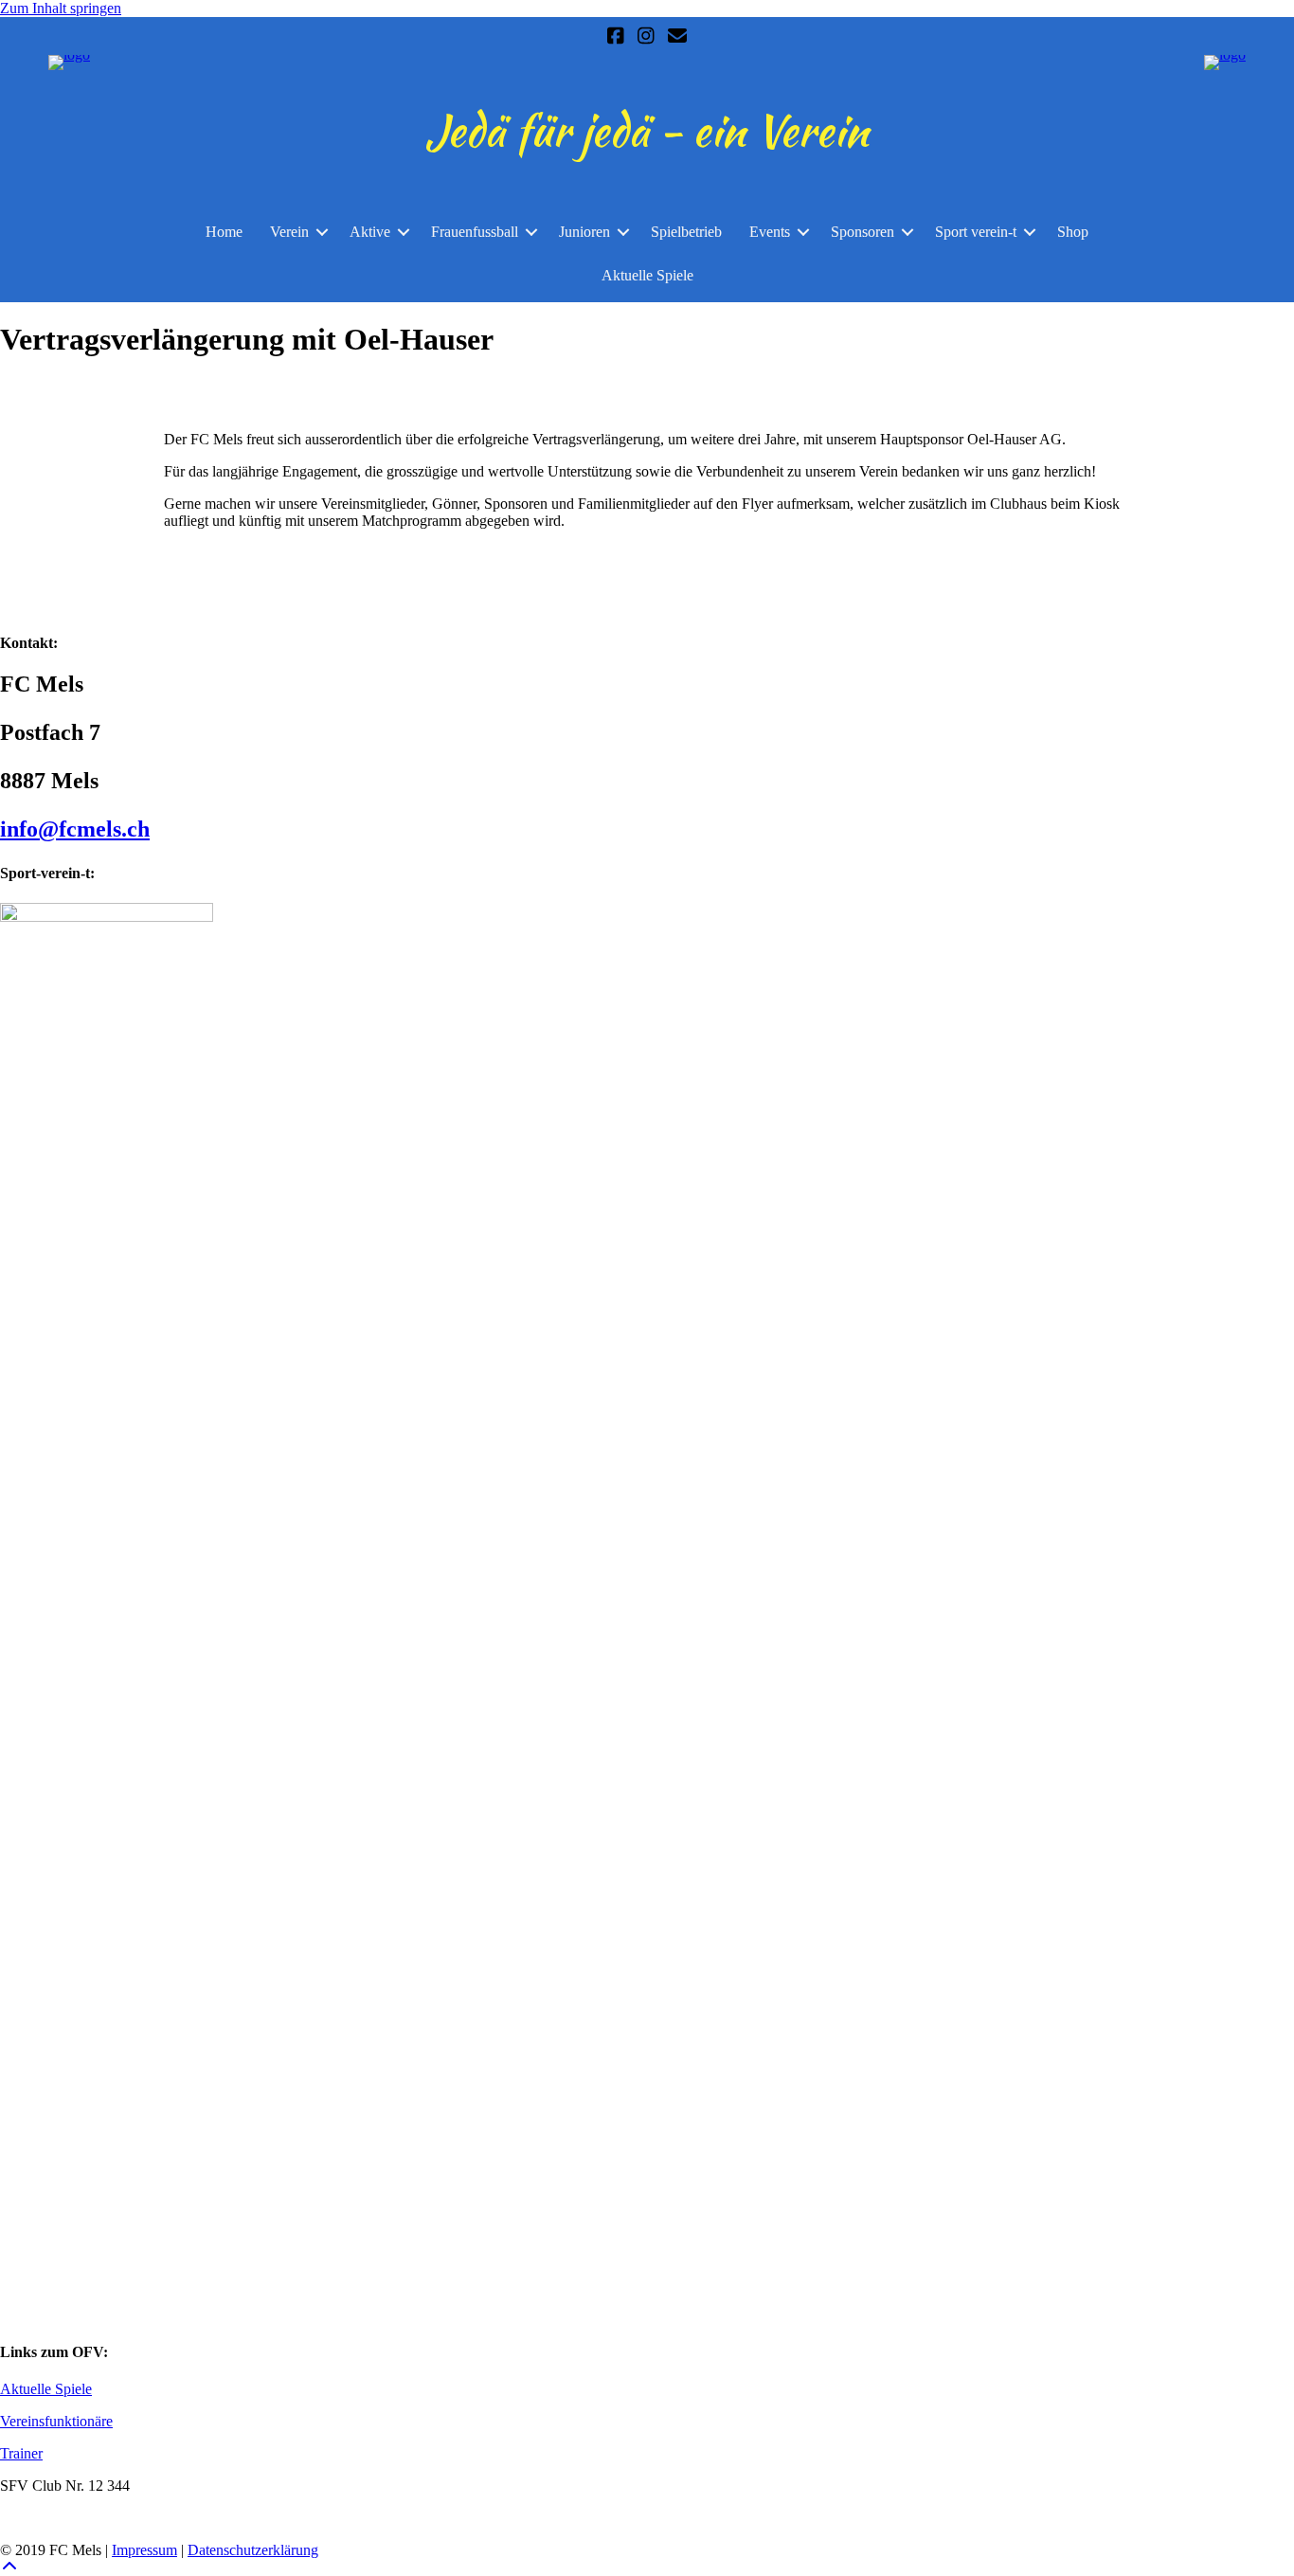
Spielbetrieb (686, 232)
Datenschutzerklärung (253, 2550)
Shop (1073, 232)
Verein (289, 232)
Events (770, 232)
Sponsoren (863, 232)
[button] (322, 232)
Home (224, 232)
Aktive (370, 232)
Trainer (21, 2453)
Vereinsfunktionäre (56, 2421)
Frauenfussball (475, 232)
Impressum (144, 2550)
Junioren (584, 232)
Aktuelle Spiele (647, 275)
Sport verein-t (976, 232)
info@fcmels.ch (75, 829)
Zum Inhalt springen (61, 8)
